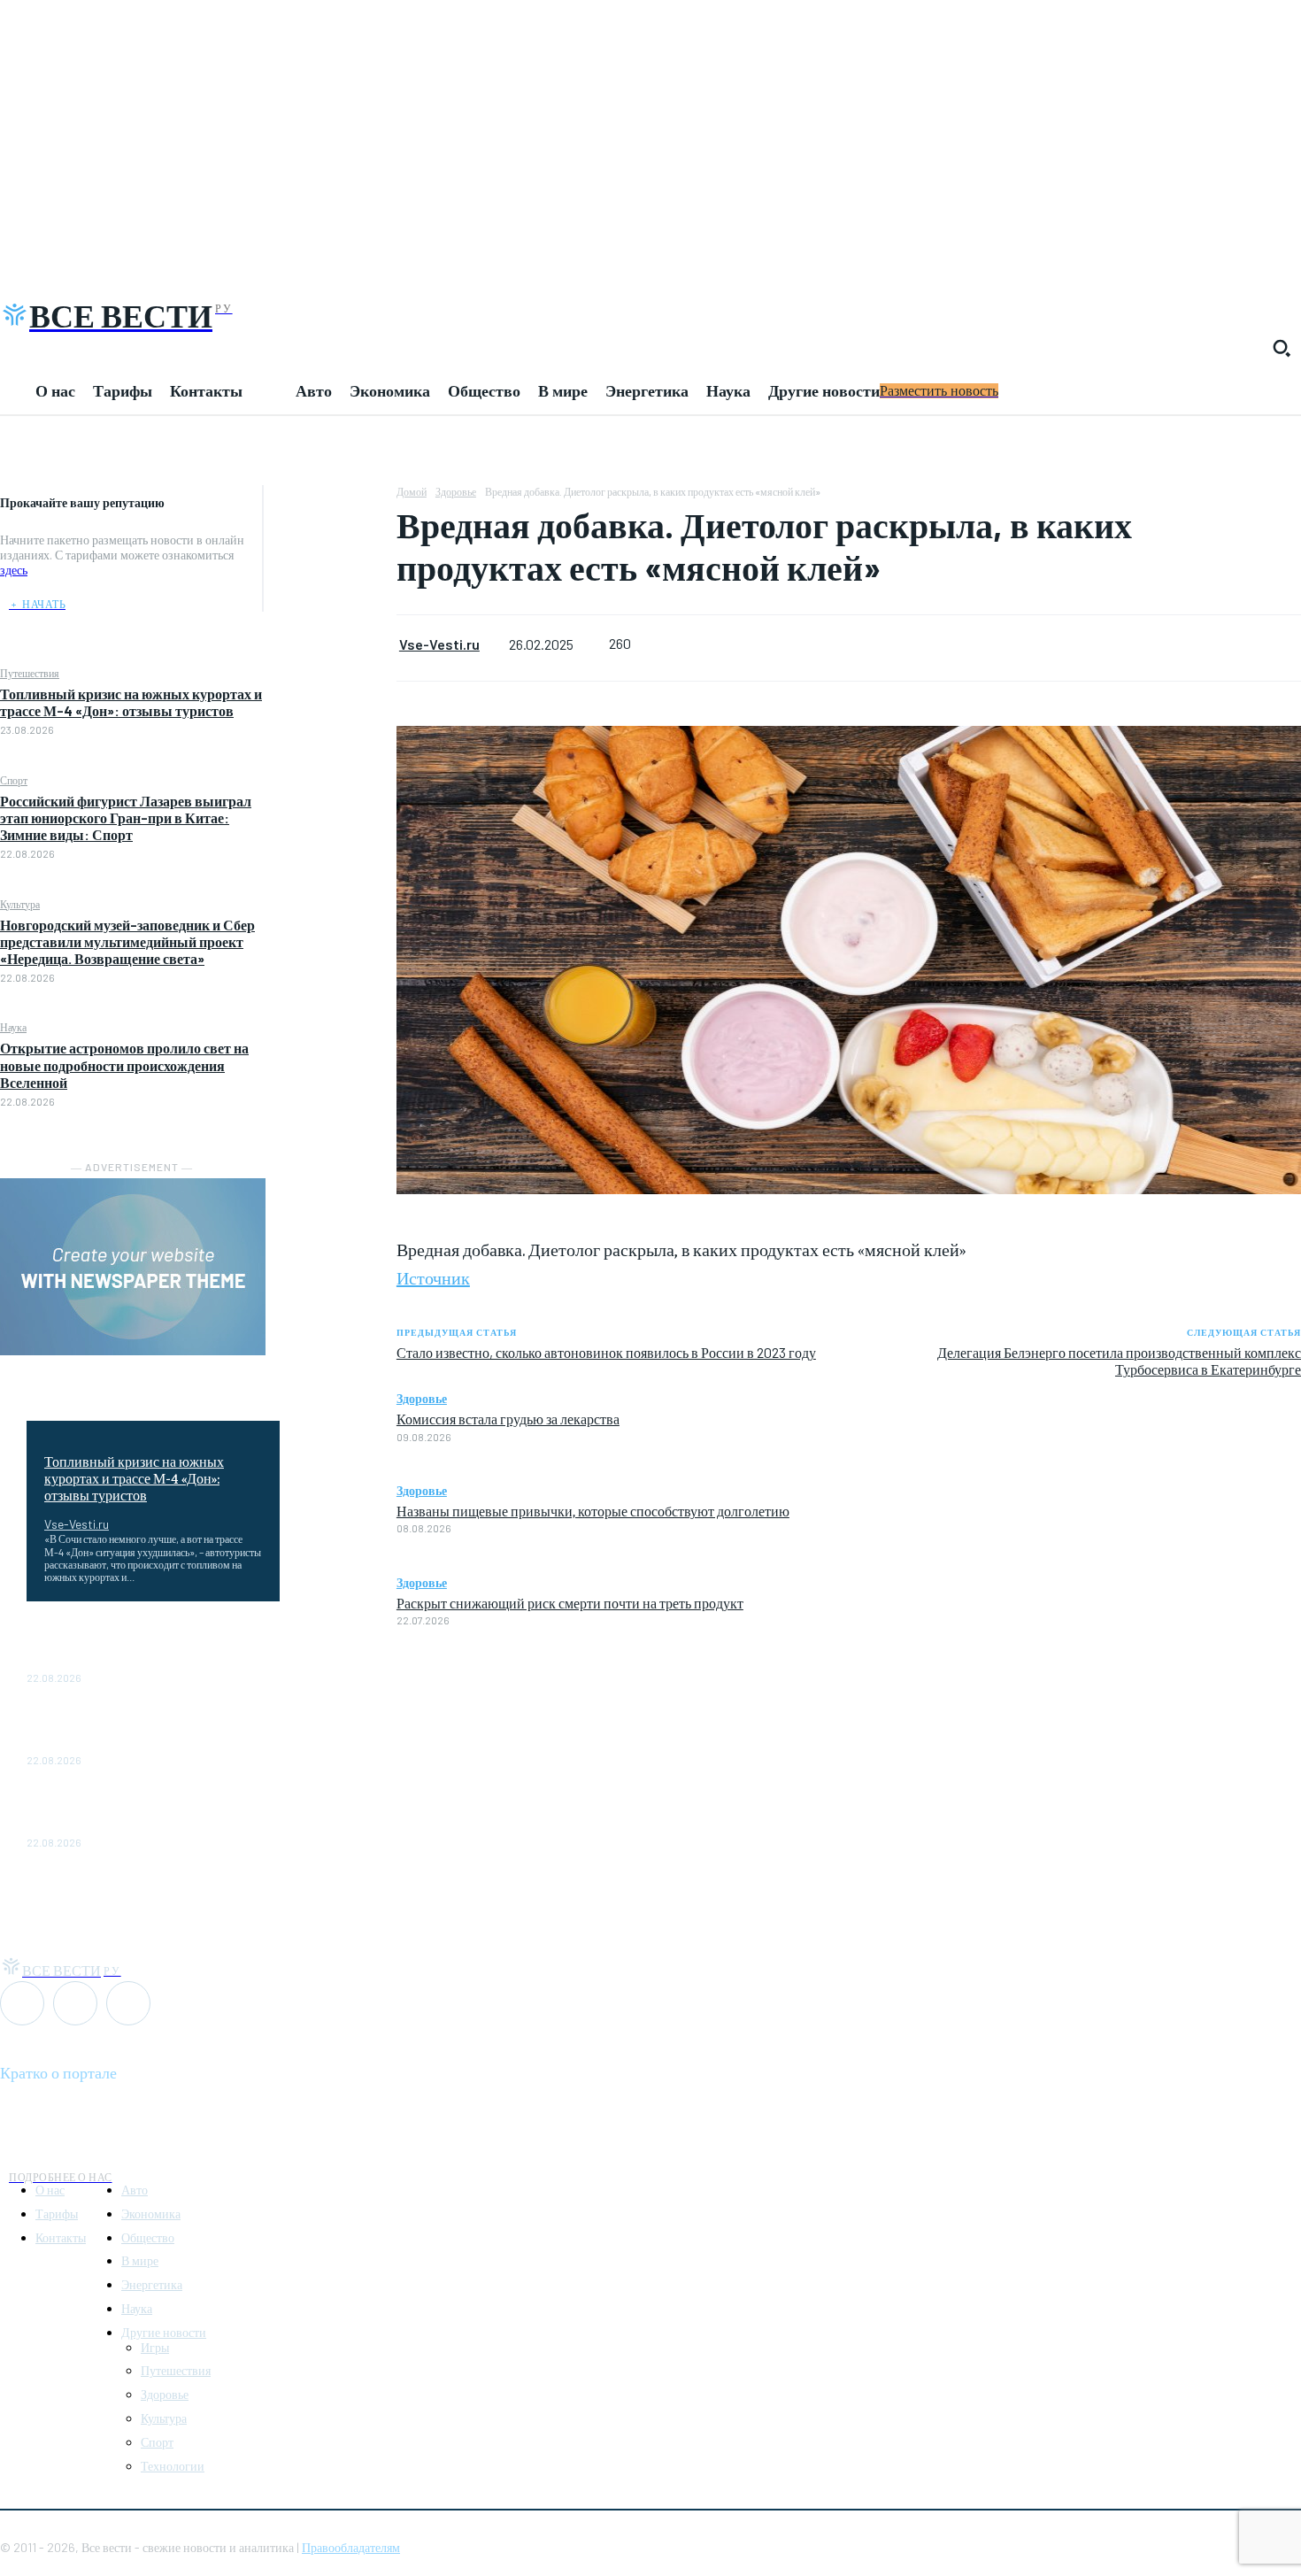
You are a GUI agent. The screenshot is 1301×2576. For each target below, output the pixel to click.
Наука (13, 1027)
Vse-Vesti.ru (77, 1524)
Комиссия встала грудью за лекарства (508, 1418)
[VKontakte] (75, 2003)
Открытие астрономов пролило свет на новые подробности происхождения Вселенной (124, 1064)
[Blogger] (22, 2003)
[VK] (330, 586)
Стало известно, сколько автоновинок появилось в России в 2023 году (606, 1352)
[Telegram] (330, 544)
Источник (433, 1277)
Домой (412, 491)
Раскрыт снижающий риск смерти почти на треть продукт (570, 1602)
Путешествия (30, 673)
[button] (1282, 348)
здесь (14, 570)
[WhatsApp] (330, 503)
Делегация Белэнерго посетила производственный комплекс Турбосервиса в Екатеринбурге (1119, 1361)
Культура (20, 904)
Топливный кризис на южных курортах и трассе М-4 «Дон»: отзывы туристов (131, 702)
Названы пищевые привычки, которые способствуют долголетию (593, 1510)
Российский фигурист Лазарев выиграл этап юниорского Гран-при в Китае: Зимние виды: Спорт (126, 818)
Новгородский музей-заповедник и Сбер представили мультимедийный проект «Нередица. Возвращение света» (127, 941)
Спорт (14, 780)
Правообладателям (351, 2547)
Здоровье (456, 491)
